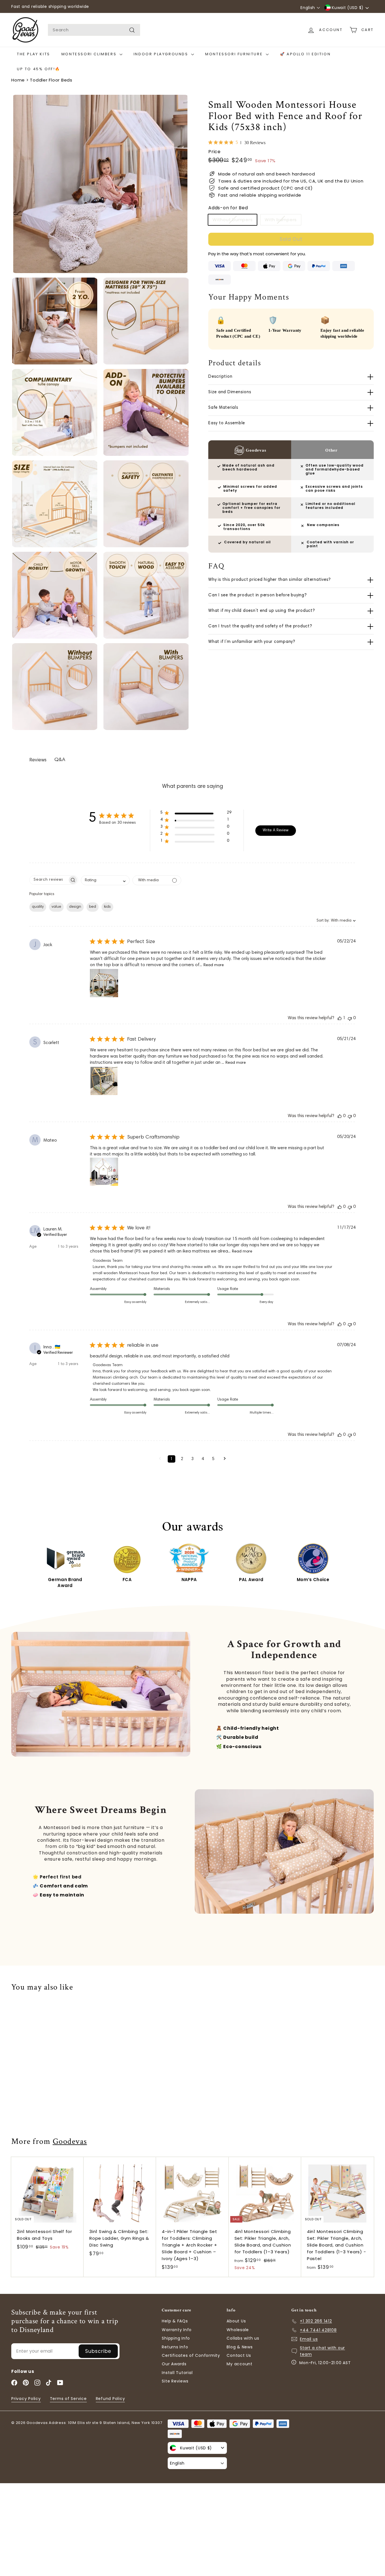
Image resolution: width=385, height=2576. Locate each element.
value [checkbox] (56, 907)
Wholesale (238, 2330)
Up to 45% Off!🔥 (39, 69)
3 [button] (192, 1459)
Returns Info (175, 2347)
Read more (214, 965)
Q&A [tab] (60, 760)
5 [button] (213, 1459)
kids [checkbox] (107, 907)
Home (18, 80)
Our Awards (174, 2364)
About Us (236, 2321)
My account (240, 2364)
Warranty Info (177, 2330)
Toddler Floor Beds (51, 80)
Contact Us (239, 2355)
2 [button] (182, 1459)
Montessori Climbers (90, 54)
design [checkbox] (75, 907)
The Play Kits (34, 54)
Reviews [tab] (38, 760)
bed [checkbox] (93, 907)
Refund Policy (110, 2399)
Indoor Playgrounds (162, 54)
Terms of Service (68, 2399)
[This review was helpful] (340, 1018)
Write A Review (276, 830)
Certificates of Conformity (191, 2355)
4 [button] (203, 1459)
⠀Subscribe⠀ (98, 2351)
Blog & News (240, 2347)
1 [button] (172, 1459)
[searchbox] (49, 880)
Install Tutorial (177, 2373)
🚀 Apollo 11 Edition (305, 54)
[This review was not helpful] (350, 1018)
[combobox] (94, 30)
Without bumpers (233, 220)
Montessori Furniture (235, 54)
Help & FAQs (175, 2321)
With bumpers (281, 220)
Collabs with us (243, 2338)
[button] (196, 814)
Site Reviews (175, 2381)
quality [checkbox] (38, 907)
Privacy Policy (26, 2399)
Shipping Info (176, 2338)
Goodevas (70, 2141)
